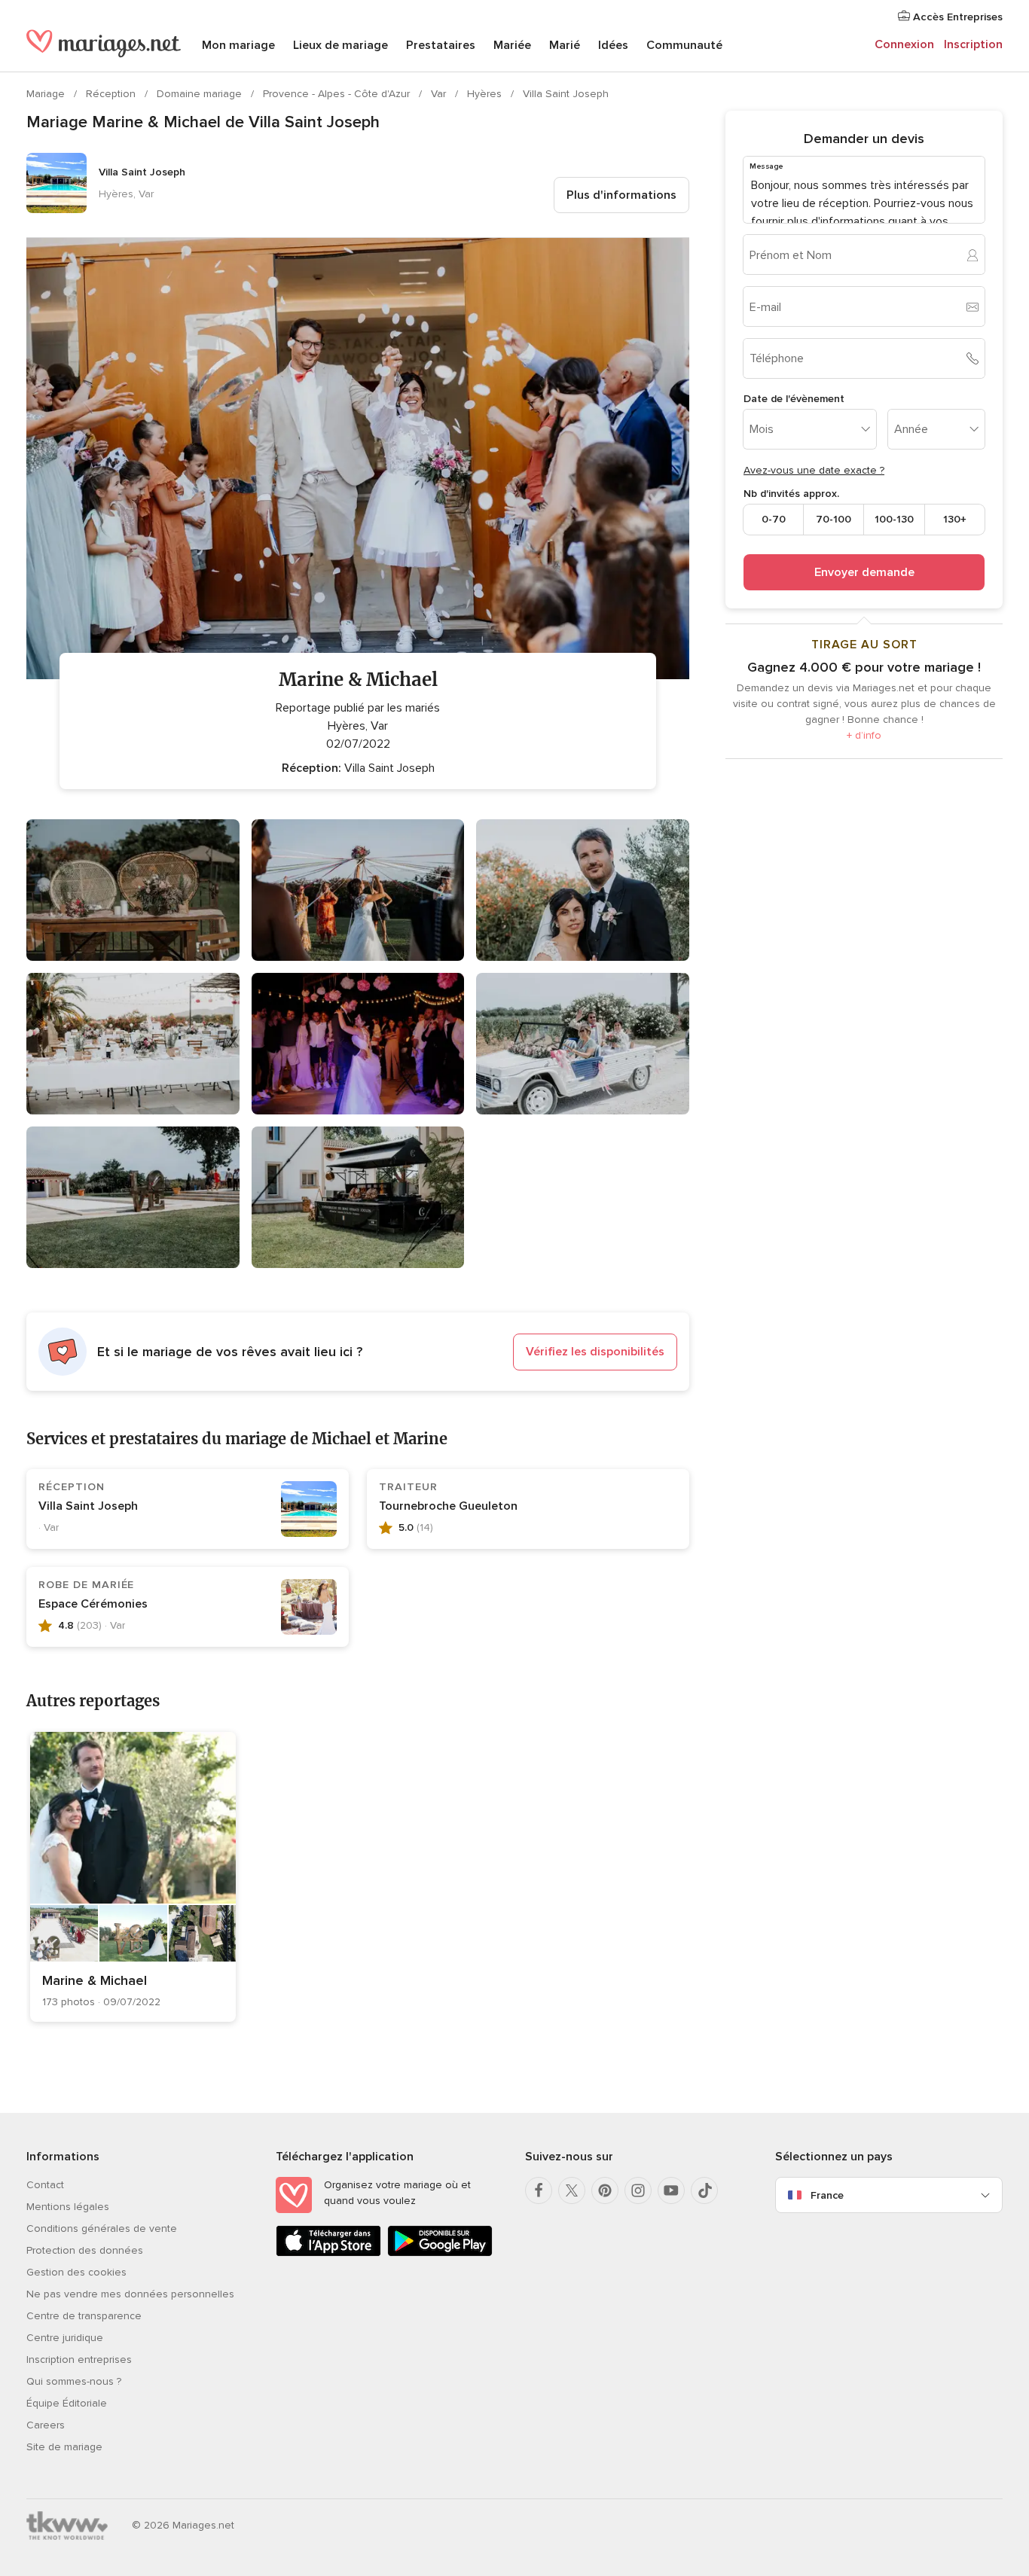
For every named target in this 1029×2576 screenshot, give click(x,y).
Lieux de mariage (340, 45)
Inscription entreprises (79, 2360)
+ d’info (864, 735)
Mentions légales (68, 2207)
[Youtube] (671, 2190)
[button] (358, 1352)
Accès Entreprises (956, 17)
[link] (133, 1877)
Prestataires (441, 45)
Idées (613, 45)
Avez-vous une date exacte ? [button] (814, 470)
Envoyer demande (864, 572)
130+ (955, 519)
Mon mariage (238, 45)
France (827, 2195)
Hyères (486, 94)
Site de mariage (64, 2447)
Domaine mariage (201, 94)
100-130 (894, 519)
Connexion (904, 44)
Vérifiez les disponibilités (595, 1352)
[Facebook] (539, 2190)
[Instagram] (638, 2190)
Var (440, 94)
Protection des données (85, 2250)
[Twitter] (572, 2190)
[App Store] (328, 2253)
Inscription (973, 44)
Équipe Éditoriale (67, 2403)
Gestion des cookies (76, 2272)
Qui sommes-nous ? (74, 2381)
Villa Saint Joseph (566, 94)
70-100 (834, 519)
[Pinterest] (605, 2190)
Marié (565, 45)
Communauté (684, 45)
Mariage (47, 94)
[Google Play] (440, 2253)
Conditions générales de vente (102, 2228)
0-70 (774, 519)
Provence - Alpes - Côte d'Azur (338, 94)
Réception (112, 94)
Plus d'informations (621, 195)
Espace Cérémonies (93, 1604)
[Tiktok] (704, 2190)
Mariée (512, 45)
